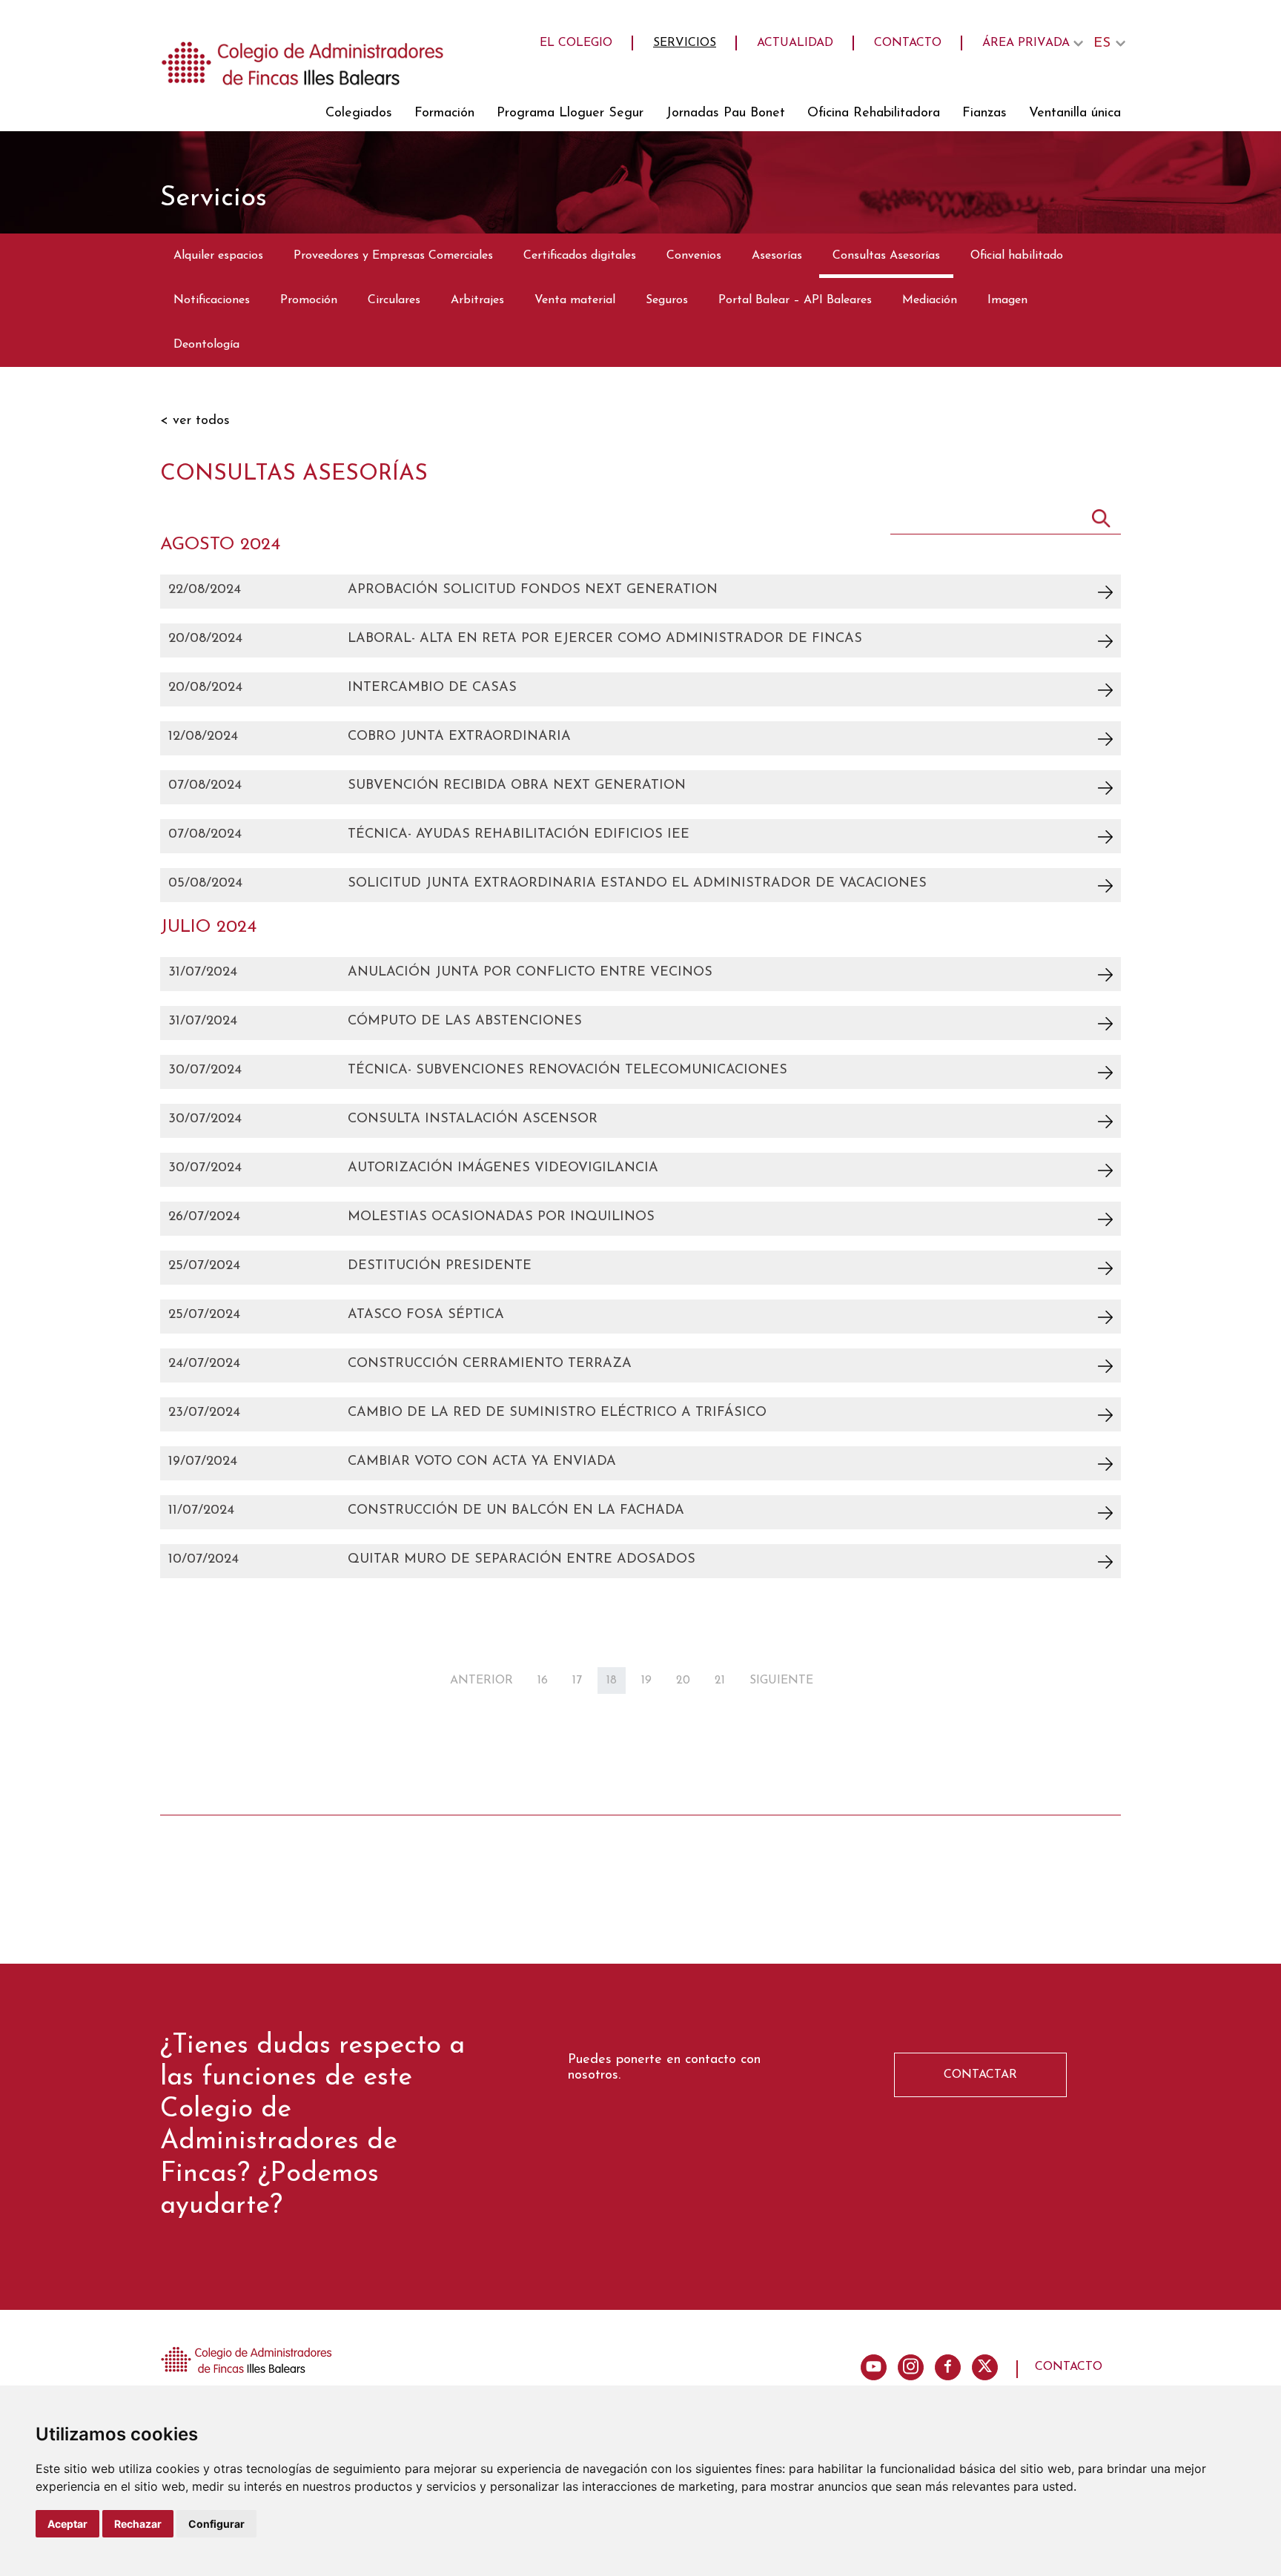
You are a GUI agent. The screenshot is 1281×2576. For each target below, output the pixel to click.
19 (646, 1681)
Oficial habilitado (1017, 256)
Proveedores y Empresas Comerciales (393, 256)
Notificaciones (212, 300)
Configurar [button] (216, 2524)
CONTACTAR (980, 2075)
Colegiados (359, 113)
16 (543, 1681)
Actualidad (795, 43)
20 (683, 1681)
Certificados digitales (580, 256)
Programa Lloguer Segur (570, 113)
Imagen (1007, 300)
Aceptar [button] (67, 2524)
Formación (444, 113)
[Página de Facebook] (948, 2367)
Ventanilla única (1075, 113)
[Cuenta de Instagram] (911, 2367)
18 (612, 1681)
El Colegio (576, 43)
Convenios (694, 256)
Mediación (930, 300)
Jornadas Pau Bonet (725, 113)
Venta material (575, 300)
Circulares (394, 300)
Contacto (908, 43)
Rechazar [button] (138, 2524)
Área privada (1026, 43)
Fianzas (984, 113)
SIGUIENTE (781, 1681)
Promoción (309, 300)
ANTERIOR (481, 1681)
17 (577, 1681)
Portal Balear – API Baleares (795, 300)
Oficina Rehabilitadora (874, 113)
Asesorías (777, 256)
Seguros (667, 300)
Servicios (685, 43)
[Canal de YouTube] (874, 2367)
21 (720, 1681)
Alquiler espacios (218, 256)
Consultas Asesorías (886, 256)
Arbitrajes (477, 300)
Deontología (206, 345)
